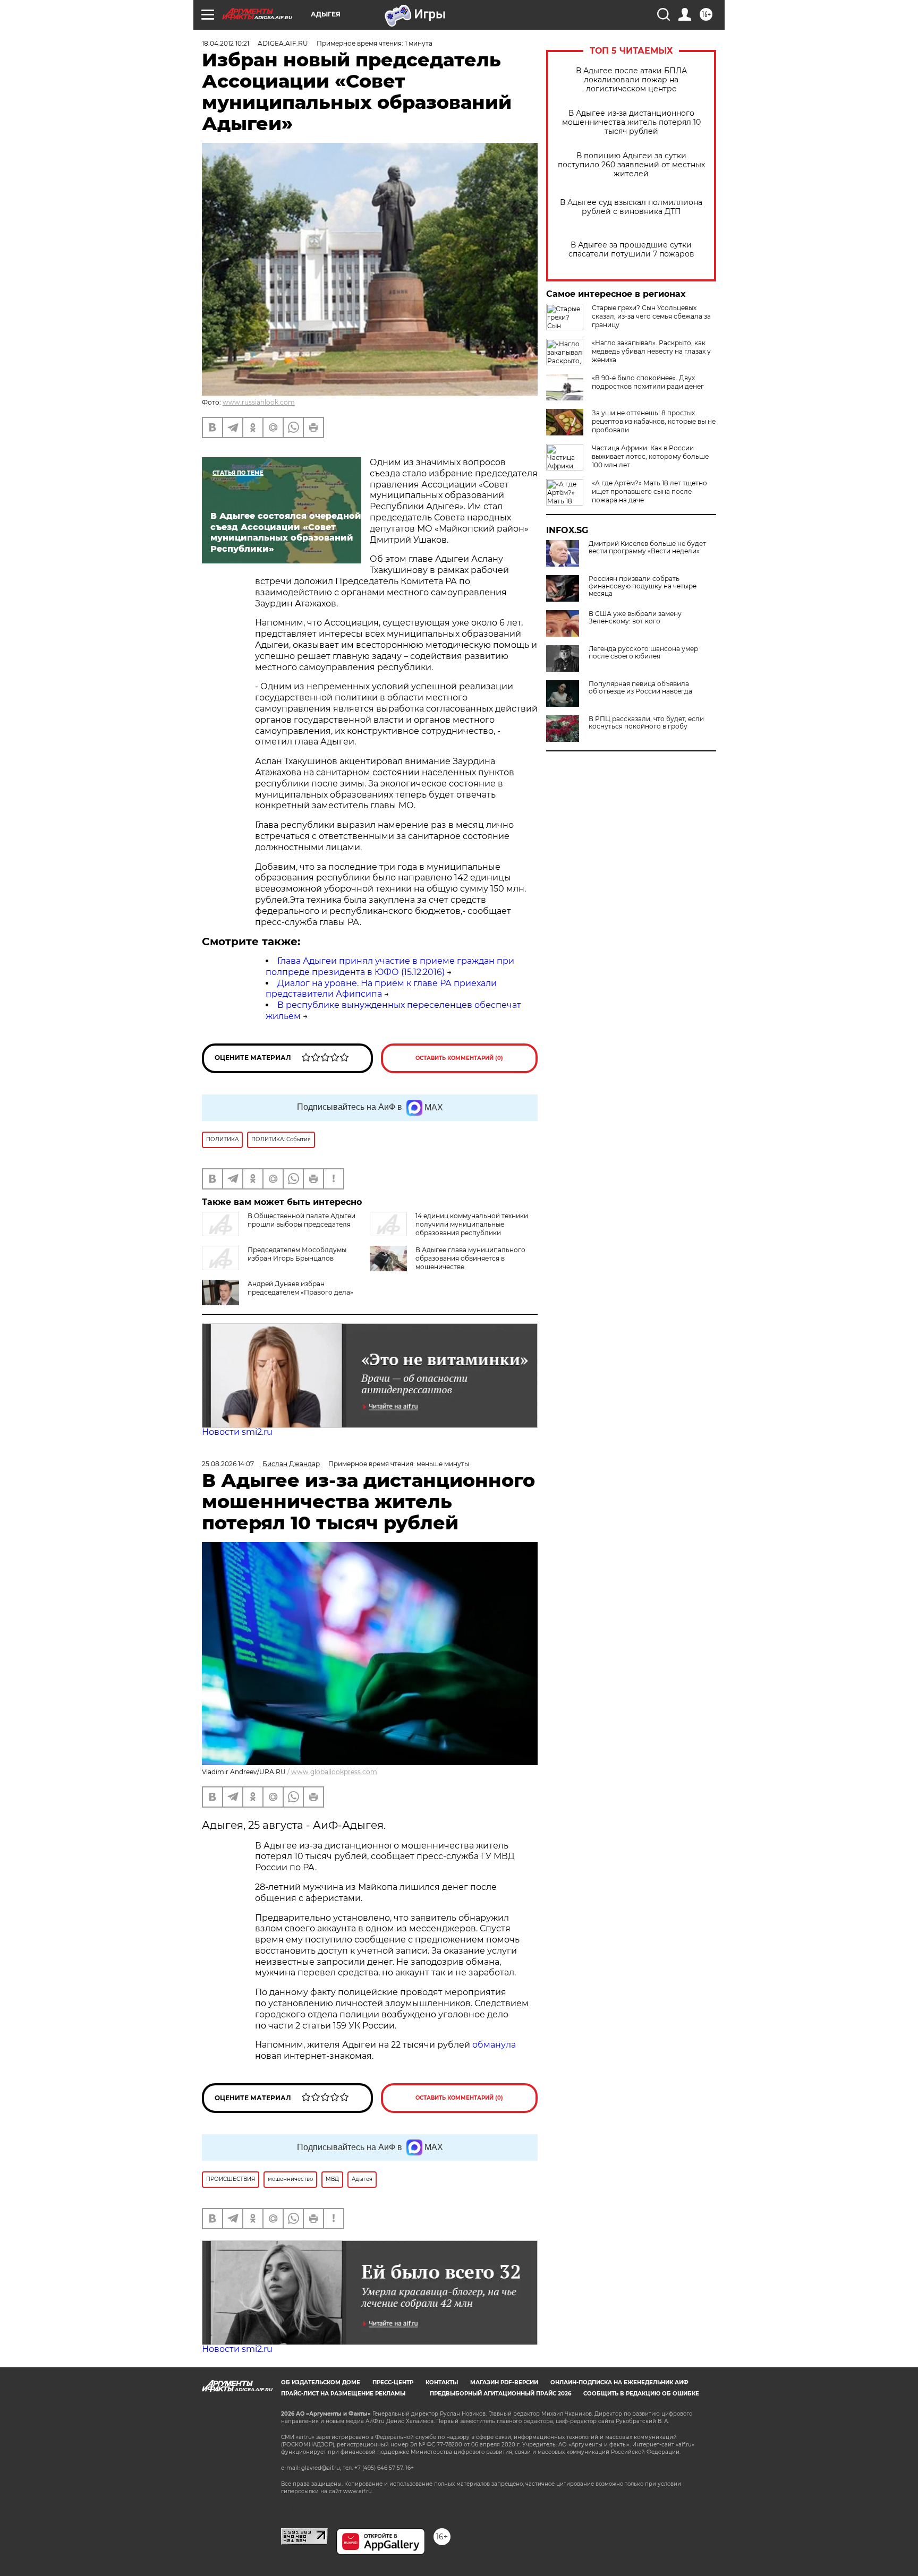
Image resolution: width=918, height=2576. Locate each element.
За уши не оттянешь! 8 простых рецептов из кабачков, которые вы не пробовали (654, 421)
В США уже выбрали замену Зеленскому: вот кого (635, 618)
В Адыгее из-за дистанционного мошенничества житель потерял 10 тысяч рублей (631, 122)
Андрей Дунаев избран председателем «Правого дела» (300, 1288)
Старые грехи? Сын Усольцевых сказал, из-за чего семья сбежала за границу (651, 316)
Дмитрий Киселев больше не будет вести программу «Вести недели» (647, 547)
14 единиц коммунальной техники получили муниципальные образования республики (472, 1224)
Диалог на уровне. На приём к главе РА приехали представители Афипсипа (381, 989)
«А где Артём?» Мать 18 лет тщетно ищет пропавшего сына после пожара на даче (649, 491)
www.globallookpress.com (334, 1772)
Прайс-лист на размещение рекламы (343, 2394)
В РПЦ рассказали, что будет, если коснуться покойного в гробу (646, 723)
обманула (494, 2045)
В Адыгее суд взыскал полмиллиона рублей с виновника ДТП (631, 207)
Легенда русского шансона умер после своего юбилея (643, 653)
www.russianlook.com (259, 402)
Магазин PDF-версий (504, 2382)
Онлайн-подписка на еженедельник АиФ (619, 2382)
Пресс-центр (393, 2382)
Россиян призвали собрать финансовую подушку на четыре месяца (643, 586)
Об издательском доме (321, 2382)
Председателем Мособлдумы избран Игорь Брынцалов (297, 1254)
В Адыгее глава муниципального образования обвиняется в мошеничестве (470, 1258)
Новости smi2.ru (237, 1432)
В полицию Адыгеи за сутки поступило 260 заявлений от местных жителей (631, 165)
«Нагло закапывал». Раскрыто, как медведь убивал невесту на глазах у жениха (651, 351)
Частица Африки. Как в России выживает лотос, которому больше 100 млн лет (650, 456)
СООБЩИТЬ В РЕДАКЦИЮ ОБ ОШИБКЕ (641, 2394)
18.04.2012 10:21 (226, 43)
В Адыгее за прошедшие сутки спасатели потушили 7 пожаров (631, 250)
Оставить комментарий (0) (459, 1058)
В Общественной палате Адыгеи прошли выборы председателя (301, 1220)
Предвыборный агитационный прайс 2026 (500, 2394)
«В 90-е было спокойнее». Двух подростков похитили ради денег (648, 382)
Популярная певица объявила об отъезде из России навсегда (640, 688)
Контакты (442, 2382)
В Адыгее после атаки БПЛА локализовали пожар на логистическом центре (631, 80)
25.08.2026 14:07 (228, 1464)
